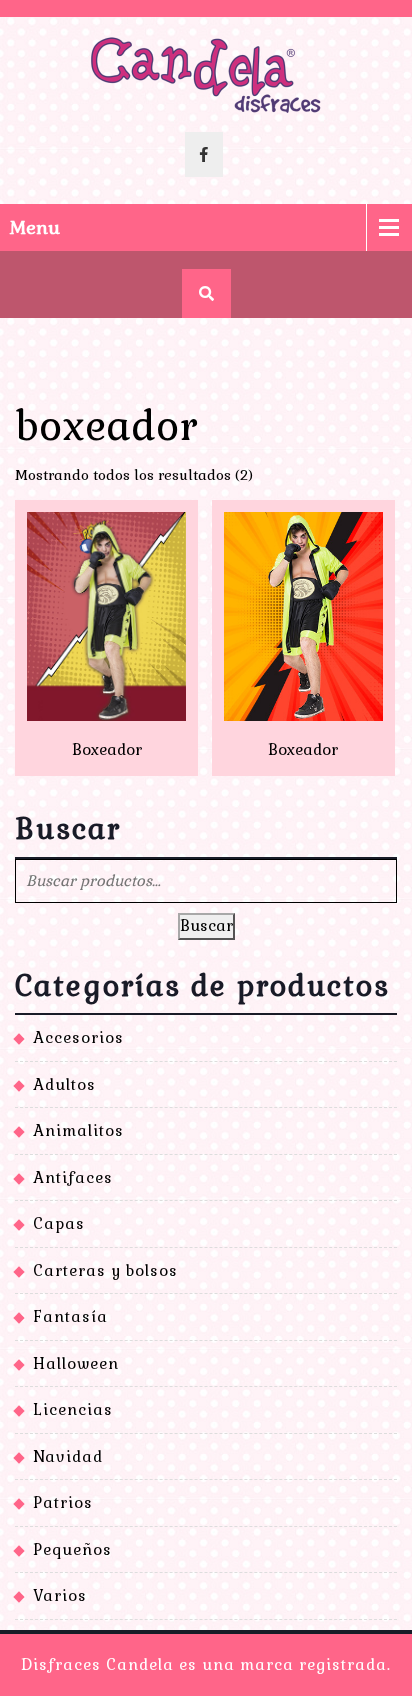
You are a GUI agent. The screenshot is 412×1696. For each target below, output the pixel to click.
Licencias (73, 1409)
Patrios (63, 1502)
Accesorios (78, 1037)
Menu (35, 227)
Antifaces (73, 1177)
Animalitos (78, 1130)
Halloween (76, 1363)
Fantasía (70, 1316)
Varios (60, 1595)
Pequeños (72, 1549)
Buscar (206, 925)
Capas (59, 1223)
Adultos (64, 1084)
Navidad (68, 1456)
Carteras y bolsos (105, 1270)
